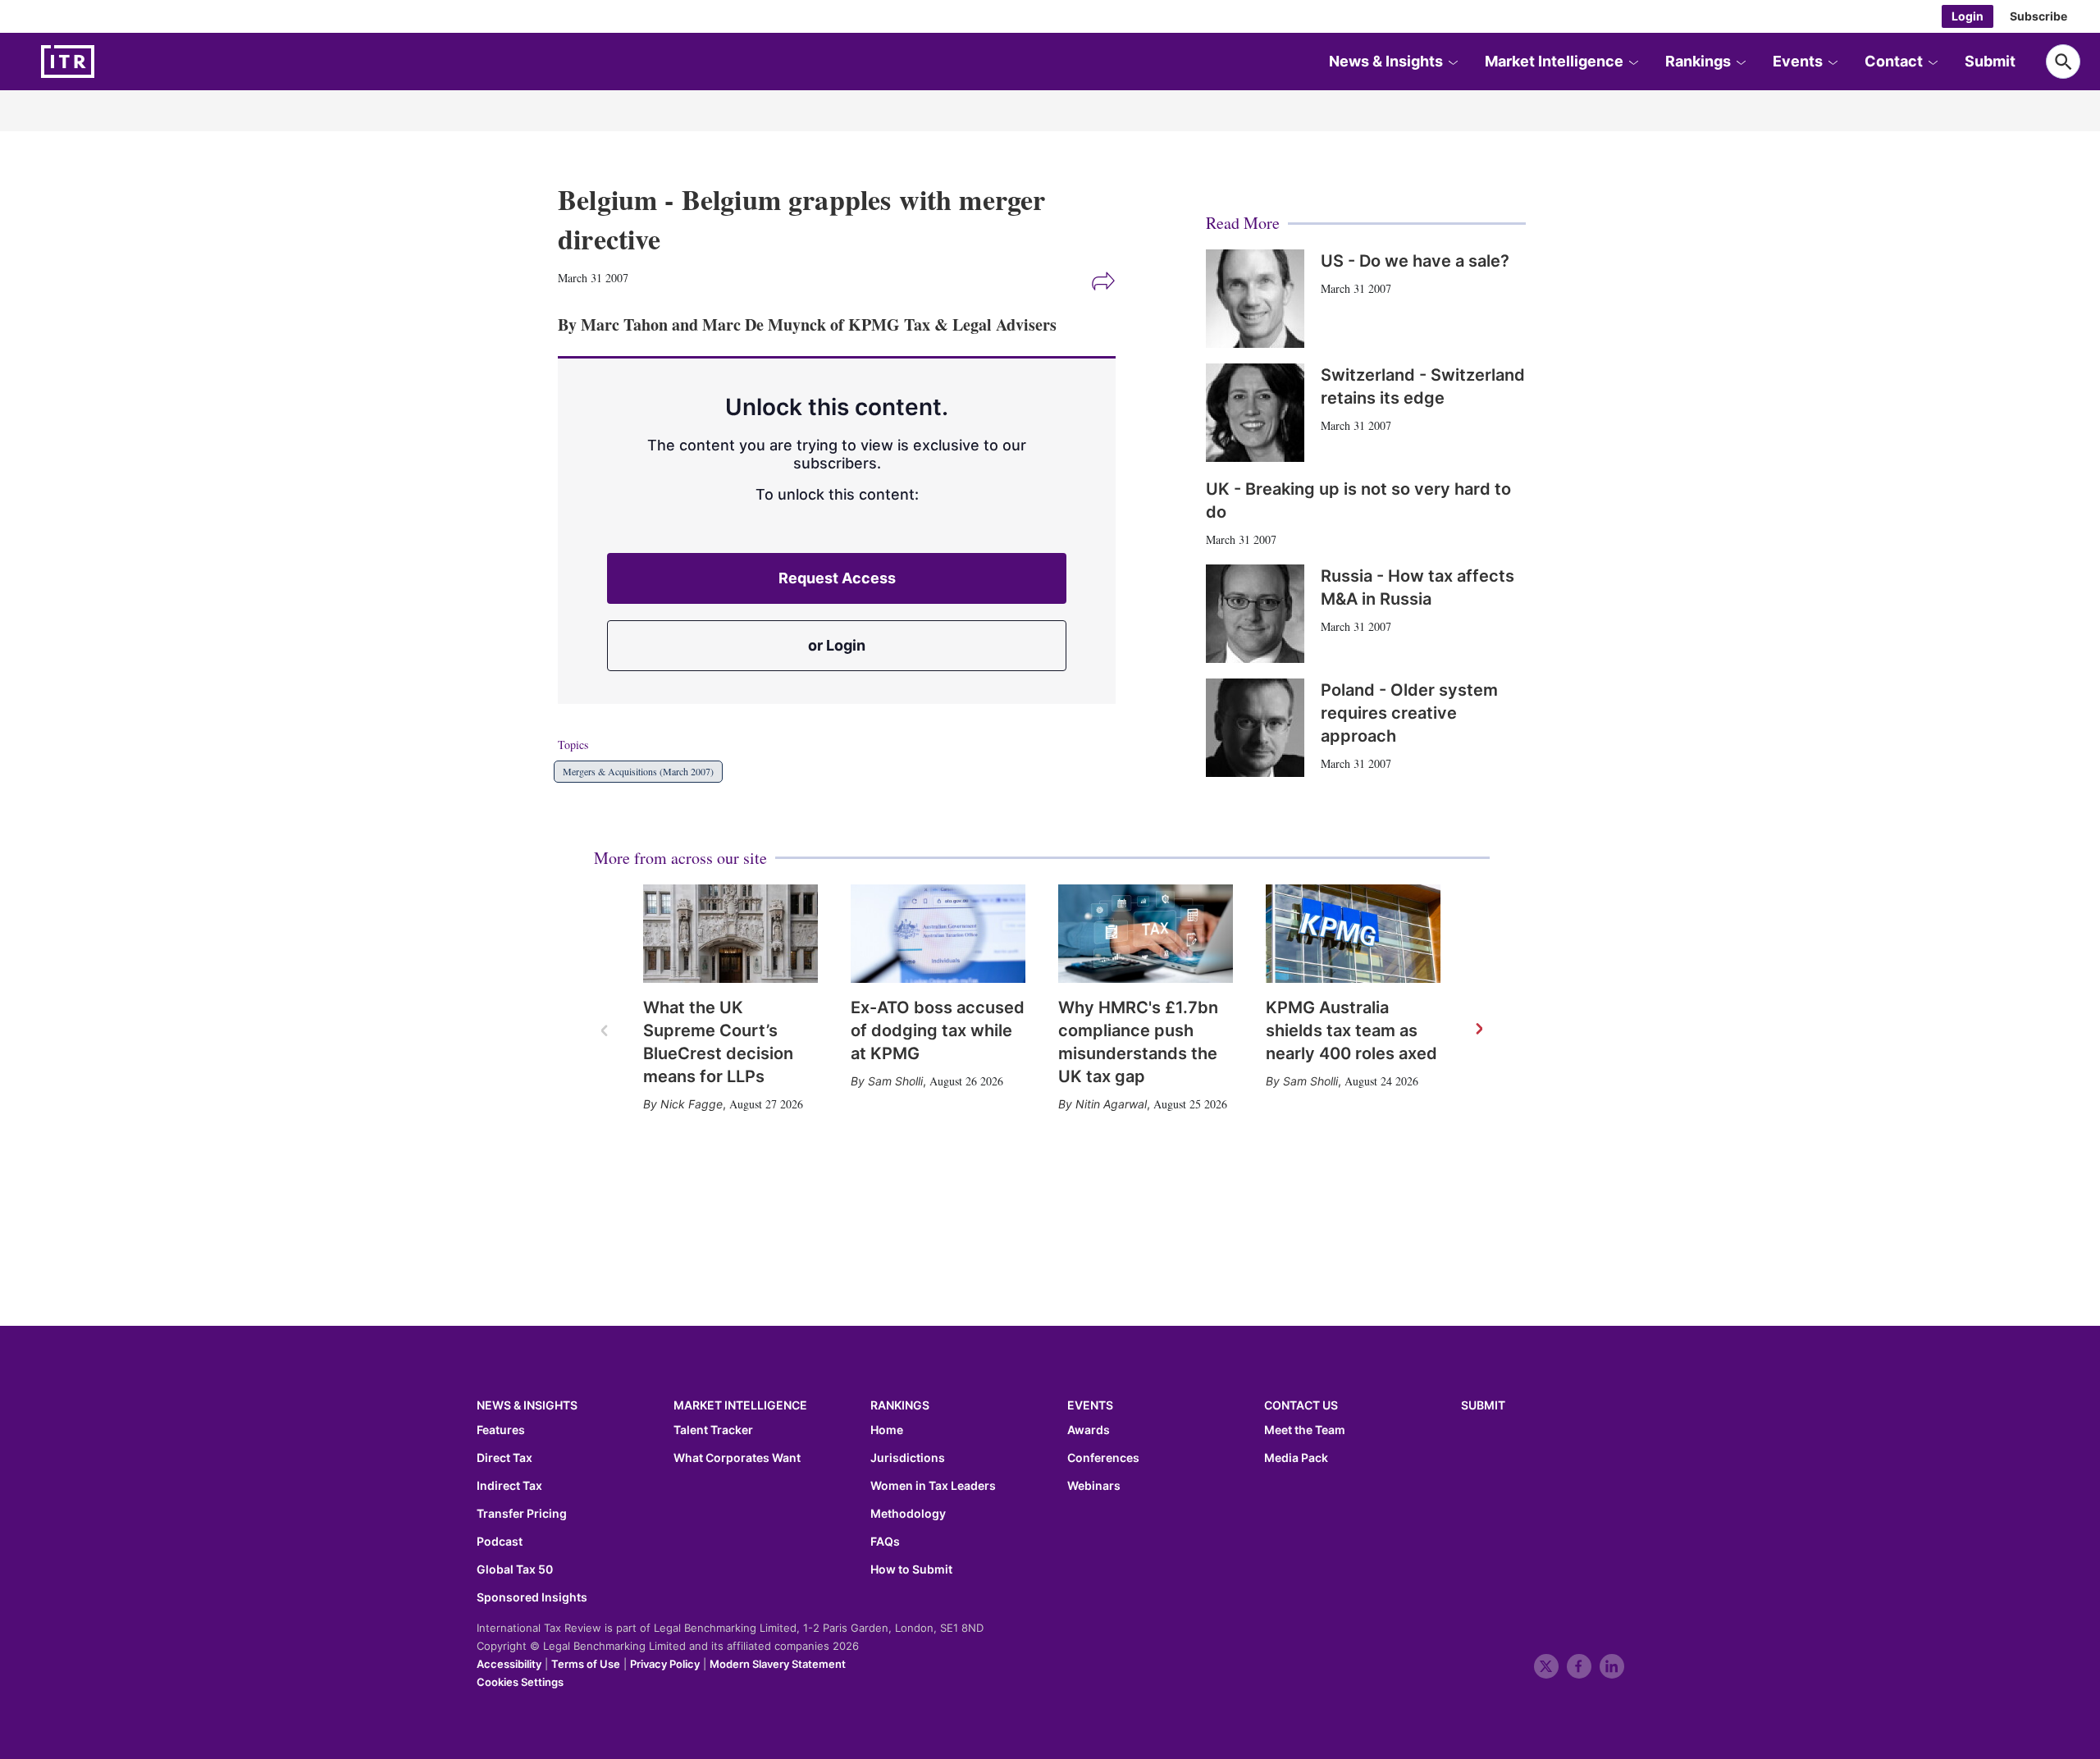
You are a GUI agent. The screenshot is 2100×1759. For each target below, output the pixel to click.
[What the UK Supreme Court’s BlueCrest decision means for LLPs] (730, 934)
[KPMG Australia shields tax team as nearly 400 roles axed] (1353, 934)
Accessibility (509, 1664)
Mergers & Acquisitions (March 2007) (638, 771)
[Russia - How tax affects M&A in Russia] (1255, 614)
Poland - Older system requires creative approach (1409, 713)
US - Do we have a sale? (1415, 261)
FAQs (885, 1542)
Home (887, 1430)
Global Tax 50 (515, 1569)
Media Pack (1296, 1458)
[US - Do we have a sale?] (1255, 299)
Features (501, 1430)
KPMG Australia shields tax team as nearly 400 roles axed (1351, 1030)
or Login (837, 645)
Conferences (1103, 1458)
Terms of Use (586, 1664)
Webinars (1094, 1486)
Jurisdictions (908, 1458)
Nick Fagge (692, 1104)
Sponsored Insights (532, 1597)
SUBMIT (1483, 1405)
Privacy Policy (665, 1664)
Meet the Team (1305, 1430)
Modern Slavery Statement (778, 1664)
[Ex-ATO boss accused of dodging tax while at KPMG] (938, 934)
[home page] (107, 62)
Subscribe (2038, 16)
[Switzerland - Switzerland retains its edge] (1255, 413)
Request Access (837, 578)
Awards (1089, 1430)
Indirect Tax (509, 1486)
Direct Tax (504, 1458)
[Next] (1478, 1030)
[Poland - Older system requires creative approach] (1255, 728)
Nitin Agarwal (1111, 1104)
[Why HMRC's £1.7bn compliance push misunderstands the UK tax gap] (1146, 934)
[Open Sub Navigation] (1453, 62)
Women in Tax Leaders (933, 1486)
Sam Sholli (895, 1081)
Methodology (908, 1514)
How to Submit (911, 1569)
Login (1968, 16)
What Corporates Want (737, 1458)
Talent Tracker (713, 1430)
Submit (1990, 61)
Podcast (500, 1542)
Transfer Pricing (522, 1514)
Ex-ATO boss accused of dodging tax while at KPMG (938, 1030)
